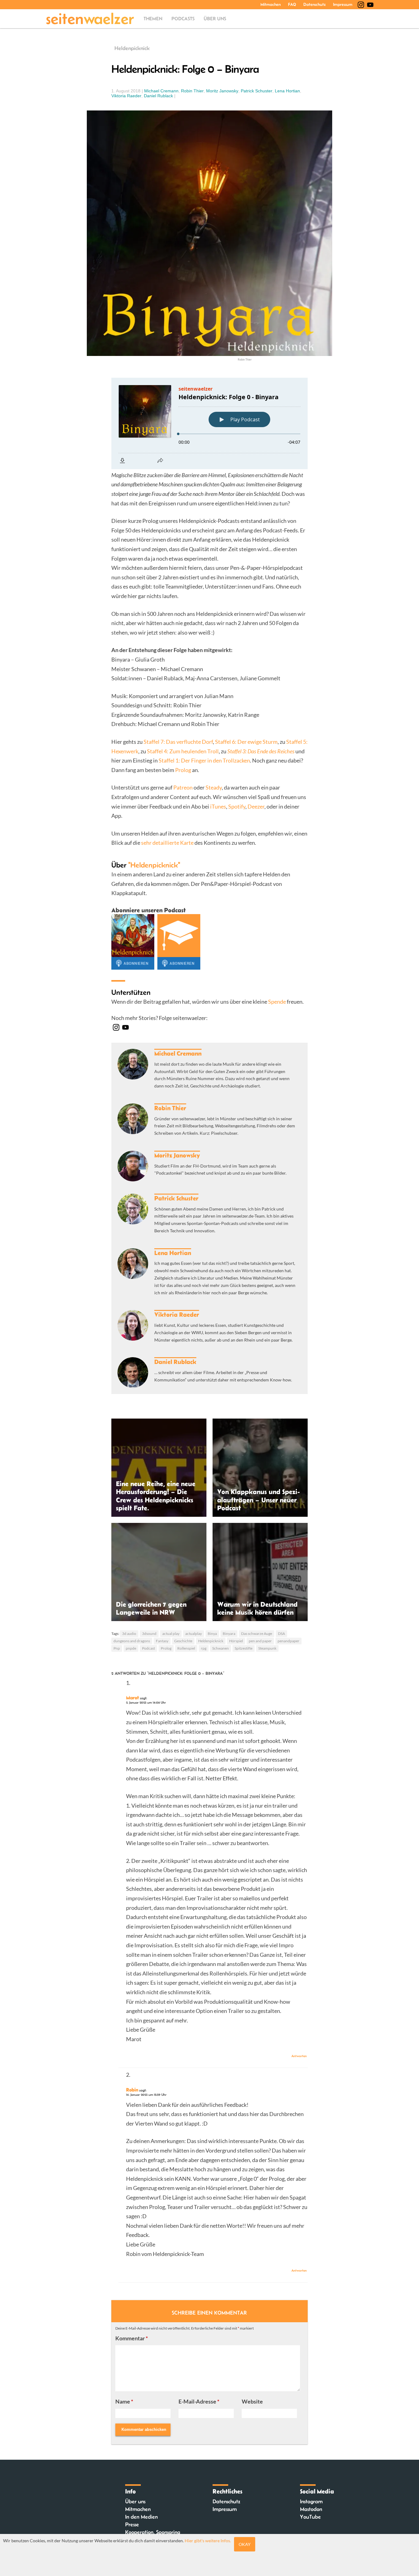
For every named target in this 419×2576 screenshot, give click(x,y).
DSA (281, 1634)
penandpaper (288, 1641)
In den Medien (141, 2517)
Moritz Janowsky (222, 91)
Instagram (311, 2501)
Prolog (183, 770)
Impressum (343, 4)
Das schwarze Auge (257, 1634)
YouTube (310, 2517)
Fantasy (162, 1641)
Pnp (117, 1648)
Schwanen (221, 1648)
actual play (171, 1634)
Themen (153, 19)
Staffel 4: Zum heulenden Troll (183, 751)
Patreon (183, 787)
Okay (245, 2544)
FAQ (292, 4)
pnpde (131, 1648)
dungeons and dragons (132, 1641)
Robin (132, 2090)
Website (252, 2401)
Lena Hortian (287, 91)
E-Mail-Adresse (199, 2401)
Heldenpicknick (132, 48)
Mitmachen (271, 4)
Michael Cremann (161, 91)
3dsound (149, 1634)
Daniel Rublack (158, 96)
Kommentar (132, 2338)
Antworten (299, 2056)
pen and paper (260, 1641)
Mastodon (311, 2509)
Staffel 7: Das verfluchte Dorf (178, 742)
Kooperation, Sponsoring (153, 2532)
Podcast (148, 1648)
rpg (204, 1648)
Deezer (256, 806)
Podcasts (183, 19)
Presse (132, 2524)
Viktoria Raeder (126, 96)
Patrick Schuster (257, 91)
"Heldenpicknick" (154, 865)
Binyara (229, 1634)
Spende (277, 1002)
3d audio (129, 1634)
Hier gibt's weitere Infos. (208, 2541)
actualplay (194, 1634)
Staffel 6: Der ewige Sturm (246, 742)
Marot (133, 1697)
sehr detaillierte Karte (167, 843)
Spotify (237, 806)
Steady (214, 787)
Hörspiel (236, 1641)
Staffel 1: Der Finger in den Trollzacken (204, 760)
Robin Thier (192, 91)
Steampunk (267, 1648)
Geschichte (183, 1641)
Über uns (215, 19)
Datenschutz (315, 4)
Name (124, 2401)
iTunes (218, 806)
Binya (212, 1634)
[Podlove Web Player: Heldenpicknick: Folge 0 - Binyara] (209, 423)
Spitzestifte (244, 1648)
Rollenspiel (186, 1648)
